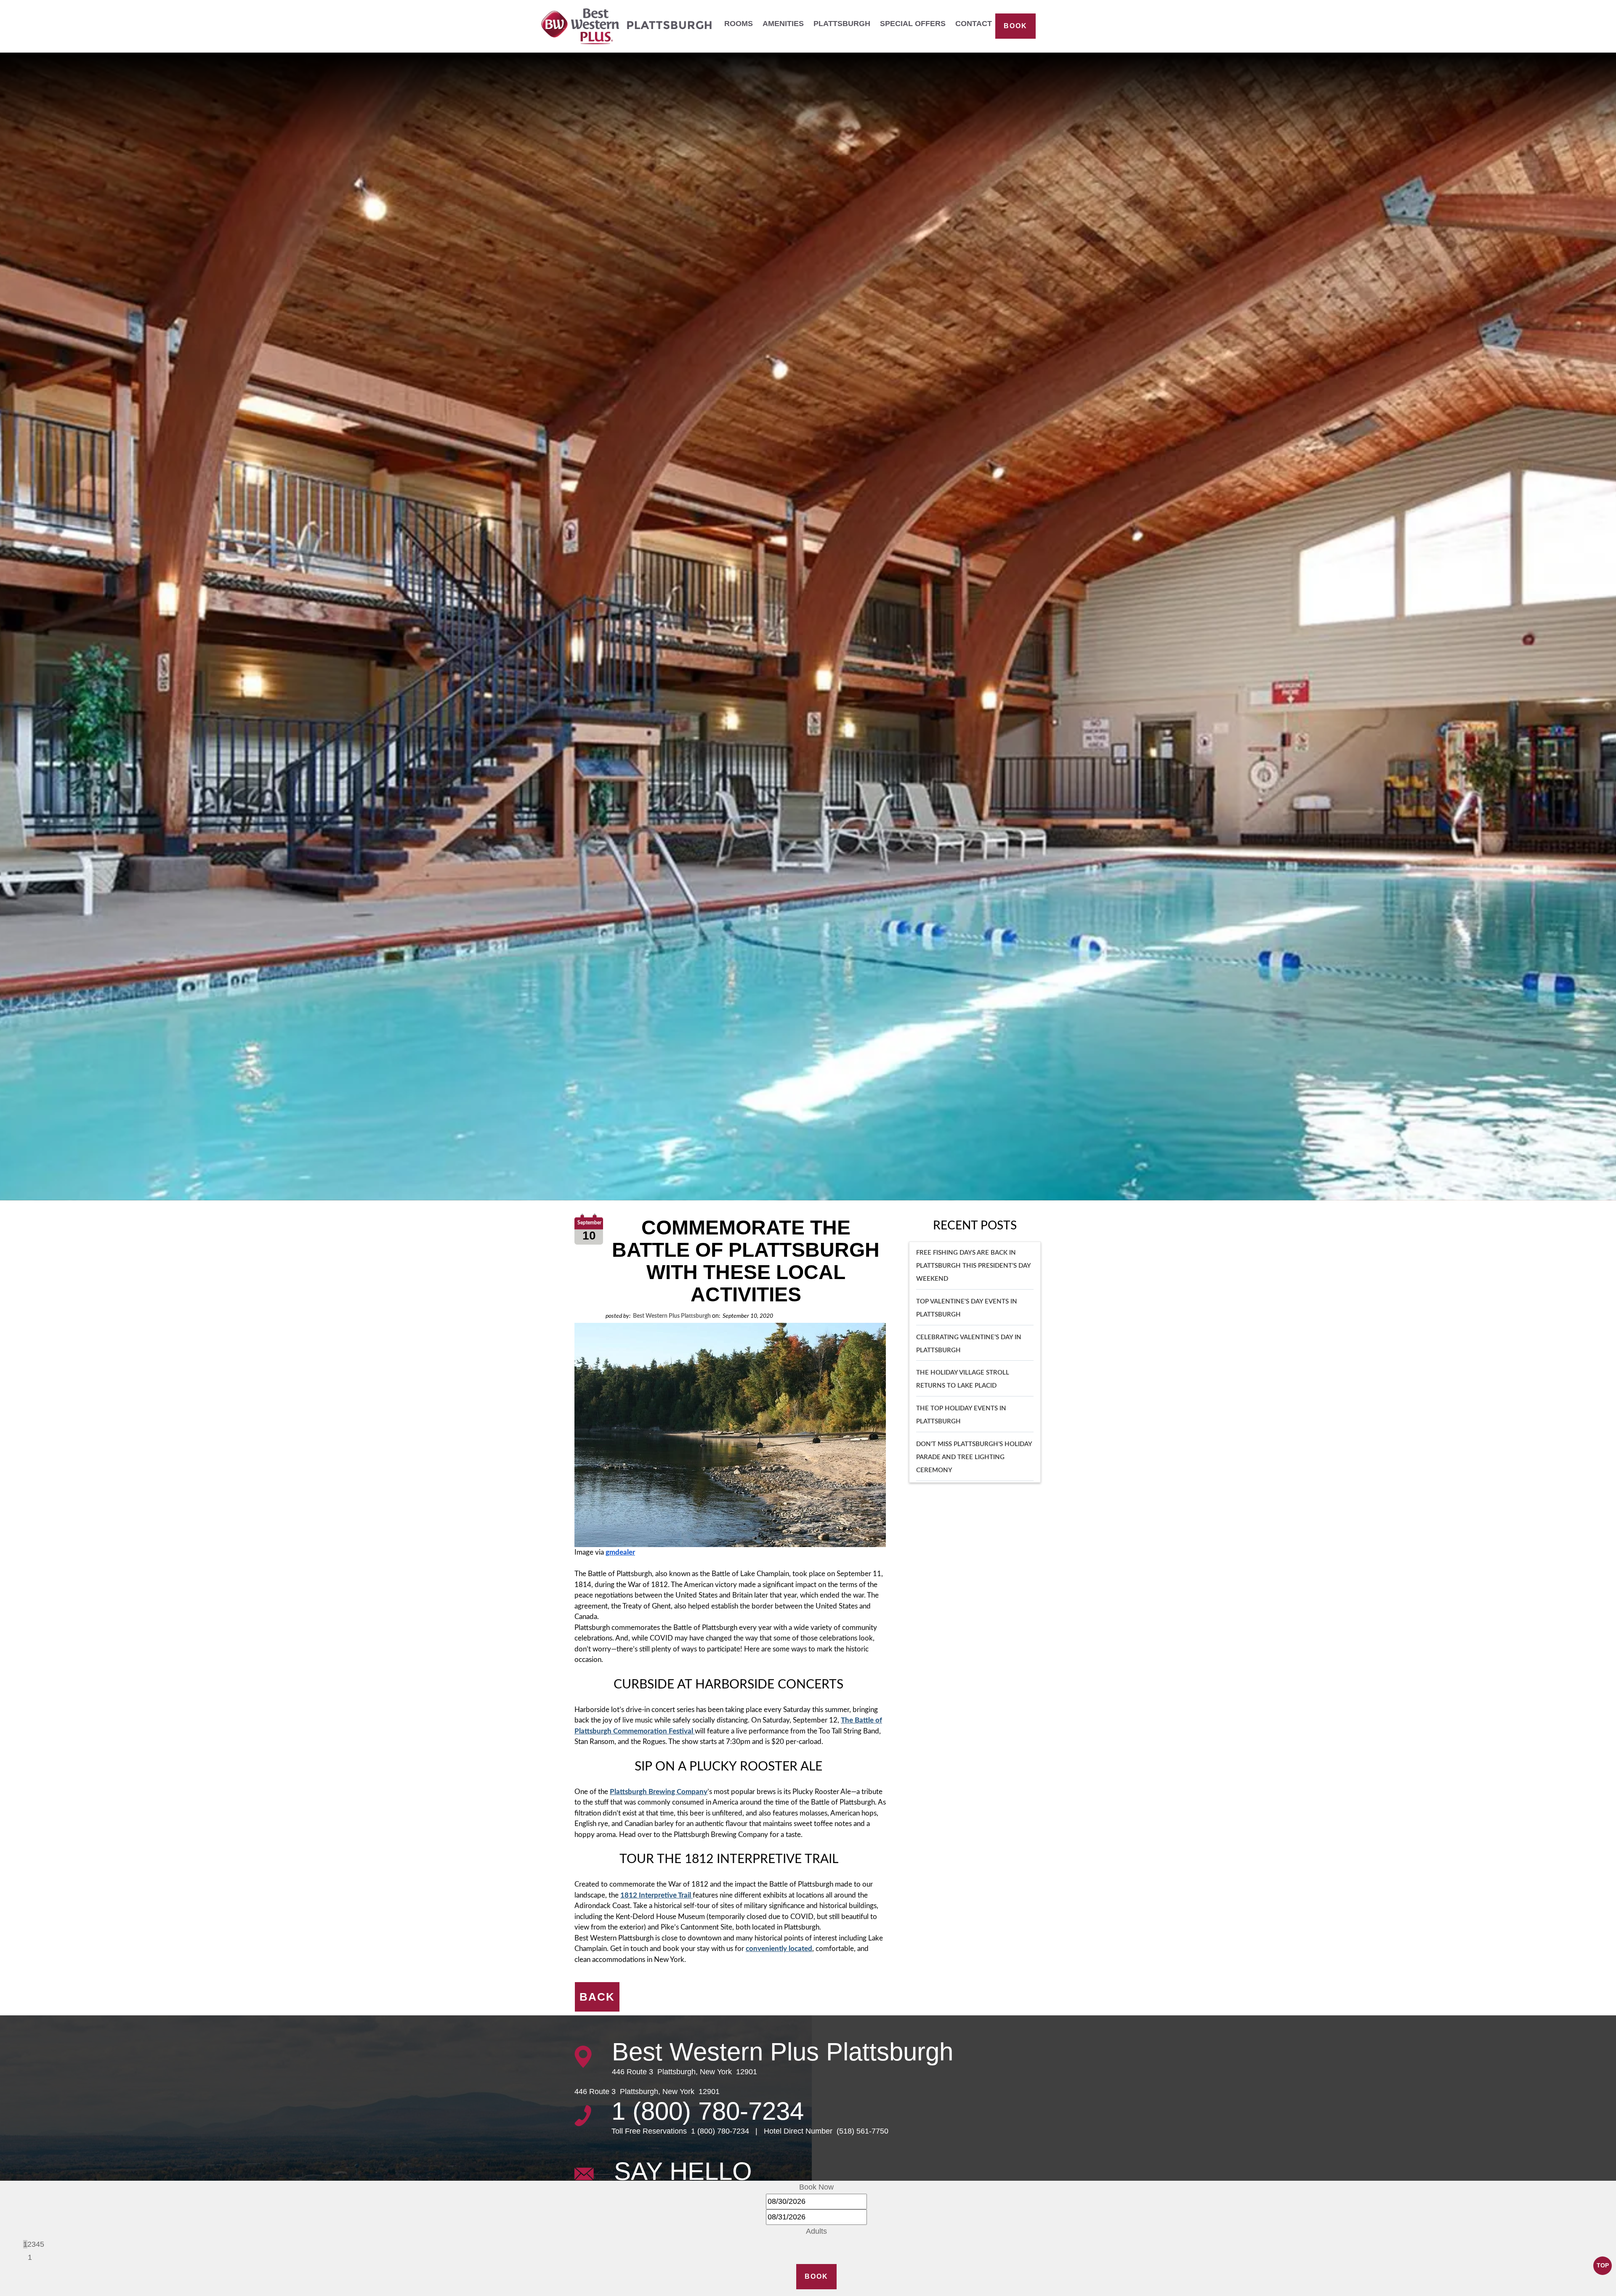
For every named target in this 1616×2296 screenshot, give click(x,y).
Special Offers (913, 24)
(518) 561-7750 (861, 2131)
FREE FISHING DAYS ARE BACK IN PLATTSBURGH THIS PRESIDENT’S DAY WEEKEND (973, 1266)
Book (1015, 26)
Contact (974, 24)
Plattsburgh (842, 24)
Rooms (739, 24)
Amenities (783, 24)
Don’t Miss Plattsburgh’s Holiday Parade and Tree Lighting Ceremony (974, 1458)
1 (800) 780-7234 (708, 2111)
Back (597, 1997)
